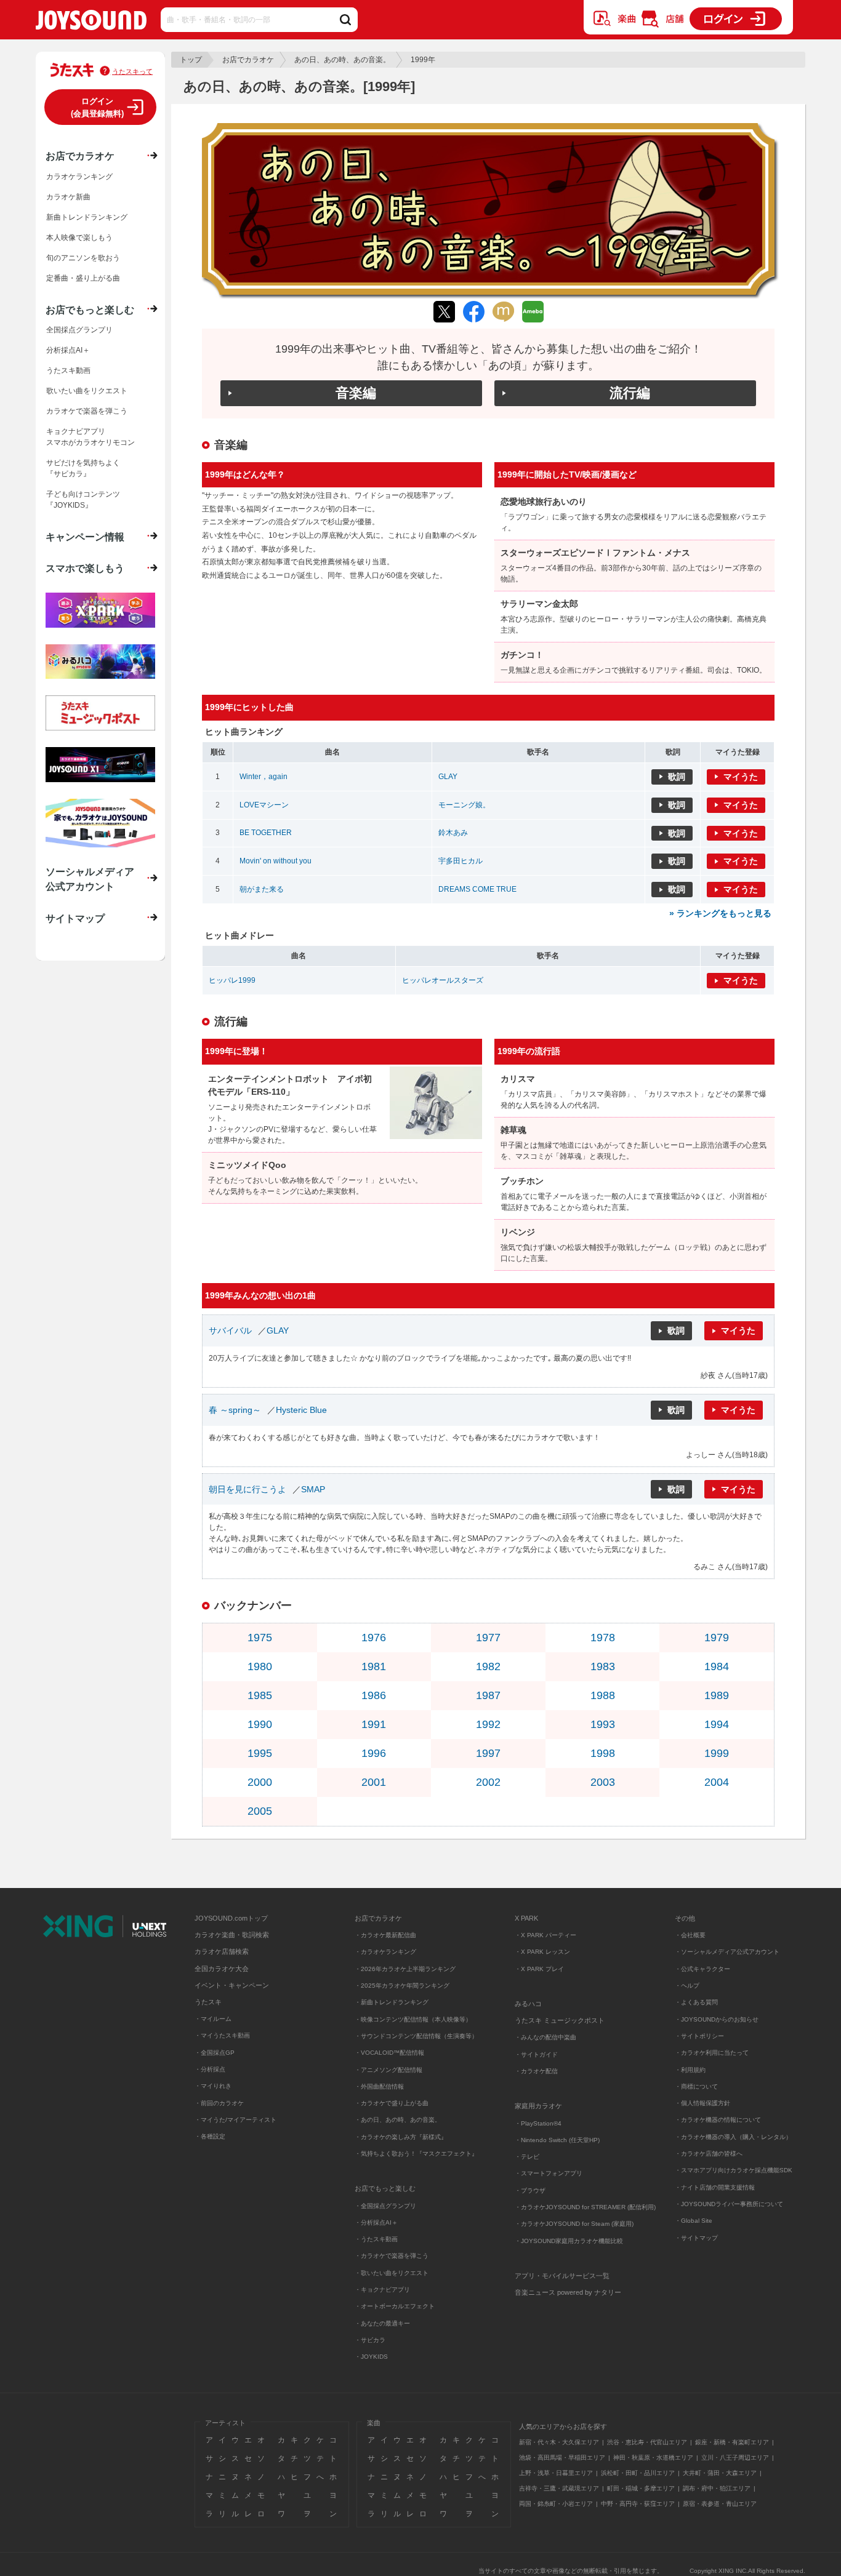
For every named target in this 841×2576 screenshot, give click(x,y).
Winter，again (264, 777)
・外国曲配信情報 (379, 2086)
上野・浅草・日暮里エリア (556, 2473)
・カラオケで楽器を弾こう (392, 2256)
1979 (717, 1638)
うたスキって (132, 71)
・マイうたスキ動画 (222, 2035)
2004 (717, 1782)
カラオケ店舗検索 (222, 1951)
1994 (717, 1724)
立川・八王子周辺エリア (735, 2458)
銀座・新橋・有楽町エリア (732, 2442)
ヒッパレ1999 (232, 980)
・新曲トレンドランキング (392, 2002)
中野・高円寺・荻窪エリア (638, 2504)
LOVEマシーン (264, 805)
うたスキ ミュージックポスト (560, 2020)
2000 (260, 1782)
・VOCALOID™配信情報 (389, 2053)
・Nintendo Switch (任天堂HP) (557, 2140)
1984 (717, 1666)
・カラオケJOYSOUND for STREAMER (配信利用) (585, 2207)
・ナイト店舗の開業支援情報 (715, 2187)
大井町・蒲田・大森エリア (720, 2473)
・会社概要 (690, 1935)
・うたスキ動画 (376, 2239)
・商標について (696, 2086)
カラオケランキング (79, 177)
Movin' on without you (276, 861)
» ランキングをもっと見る (720, 913)
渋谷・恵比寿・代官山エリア (647, 2442)
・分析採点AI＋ (376, 2222)
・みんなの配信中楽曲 (545, 2037)
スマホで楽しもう (85, 568)
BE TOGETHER (266, 833)
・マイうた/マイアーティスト (235, 2120)
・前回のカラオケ (219, 2103)
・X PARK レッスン (542, 1952)
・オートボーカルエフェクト (395, 2306)
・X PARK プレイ (539, 1969)
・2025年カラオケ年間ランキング (402, 1986)
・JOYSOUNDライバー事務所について (729, 2204)
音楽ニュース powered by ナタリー (568, 2292)
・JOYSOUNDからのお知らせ (717, 2019)
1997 (488, 1753)
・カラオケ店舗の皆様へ (709, 2154)
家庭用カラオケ (538, 2106)
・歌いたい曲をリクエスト (392, 2273)
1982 (488, 1666)
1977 (488, 1638)
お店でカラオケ (248, 60)
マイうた (741, 777)
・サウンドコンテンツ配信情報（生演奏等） (416, 2036)
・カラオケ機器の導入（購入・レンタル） (733, 2137)
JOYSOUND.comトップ (231, 1918)
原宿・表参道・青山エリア (720, 2504)
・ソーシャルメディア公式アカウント (727, 1952)
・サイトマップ (696, 2238)
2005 (260, 1811)
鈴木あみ (453, 833)
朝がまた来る (262, 889)
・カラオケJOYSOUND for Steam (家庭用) (574, 2224)
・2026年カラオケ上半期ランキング (405, 1969)
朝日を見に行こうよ (247, 1489)
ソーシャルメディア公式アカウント (90, 879)
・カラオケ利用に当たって (712, 2053)
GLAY (448, 777)
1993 (603, 1724)
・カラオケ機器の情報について (718, 2120)
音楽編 (356, 393)
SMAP (313, 1489)
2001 (374, 1782)
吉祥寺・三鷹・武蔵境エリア (559, 2488)
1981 (374, 1666)
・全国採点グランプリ (385, 2206)
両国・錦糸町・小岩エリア (556, 2504)
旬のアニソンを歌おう (83, 258)
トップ (191, 60)
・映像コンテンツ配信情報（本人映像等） (413, 2019)
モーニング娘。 (464, 805)
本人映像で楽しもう (79, 238)
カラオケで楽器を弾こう (87, 411)
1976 (374, 1638)
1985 (260, 1695)
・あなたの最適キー (382, 2323)
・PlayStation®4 (538, 2123)
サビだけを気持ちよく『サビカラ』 (83, 468)
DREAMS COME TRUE (477, 889)
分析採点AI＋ (68, 350)
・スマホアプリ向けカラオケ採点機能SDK (734, 2170)
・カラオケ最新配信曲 (385, 1935)
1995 (260, 1753)
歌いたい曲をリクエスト (87, 391)
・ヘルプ (687, 1986)
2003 (603, 1782)
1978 (603, 1638)
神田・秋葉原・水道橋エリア (653, 2458)
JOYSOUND (91, 22)
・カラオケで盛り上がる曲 (392, 2103)
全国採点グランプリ (79, 330)
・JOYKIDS (371, 2357)
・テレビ (527, 2157)
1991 (374, 1724)
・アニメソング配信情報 (388, 2070)
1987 (488, 1695)
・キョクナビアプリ (382, 2290)
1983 (603, 1666)
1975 (260, 1638)
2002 (488, 1782)
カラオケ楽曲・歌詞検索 (232, 1935)
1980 (260, 1666)
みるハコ (528, 2004)
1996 (374, 1753)
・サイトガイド (536, 2054)
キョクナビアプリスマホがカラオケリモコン (91, 437)
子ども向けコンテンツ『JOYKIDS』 (83, 500)
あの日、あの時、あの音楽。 (342, 60)
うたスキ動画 (68, 370)
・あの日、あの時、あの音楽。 (398, 2120)
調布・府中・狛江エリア (717, 2488)
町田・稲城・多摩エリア (641, 2488)
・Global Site (694, 2221)
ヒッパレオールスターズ (443, 980)
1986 (374, 1695)
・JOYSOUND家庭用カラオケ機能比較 (569, 2241)
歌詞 (677, 777)
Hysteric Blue (301, 1410)
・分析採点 (210, 2069)
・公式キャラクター (702, 1969)
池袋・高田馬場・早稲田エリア (562, 2458)
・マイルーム (213, 2019)
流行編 (630, 393)
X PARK (526, 1918)
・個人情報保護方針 (702, 2103)
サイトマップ (75, 918)
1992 (488, 1724)
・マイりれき (213, 2086)
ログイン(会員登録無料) (97, 107)
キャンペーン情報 (85, 537)
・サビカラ (370, 2340)
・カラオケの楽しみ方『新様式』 (401, 2137)
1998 (603, 1753)
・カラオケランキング (385, 1952)
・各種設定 (210, 2136)
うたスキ (208, 2002)
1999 (717, 1753)
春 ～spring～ (235, 1410)
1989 (717, 1695)
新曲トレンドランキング (87, 217)
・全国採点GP (215, 2053)
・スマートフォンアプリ (549, 2173)
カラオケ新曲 (68, 197)
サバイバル (230, 1330)
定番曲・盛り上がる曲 (83, 278)
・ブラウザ (530, 2190)
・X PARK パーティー (545, 1935)
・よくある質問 (697, 2002)
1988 (603, 1695)
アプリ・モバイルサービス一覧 (562, 2276)
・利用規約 (690, 2070)
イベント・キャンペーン (232, 1985)
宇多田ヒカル (461, 861)
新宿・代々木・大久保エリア (559, 2442)
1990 (260, 1724)
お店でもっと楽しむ (90, 310)
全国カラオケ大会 (222, 1969)
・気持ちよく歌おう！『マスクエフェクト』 (416, 2154)
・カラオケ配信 (536, 2071)
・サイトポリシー (699, 2036)
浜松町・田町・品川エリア (638, 2473)
